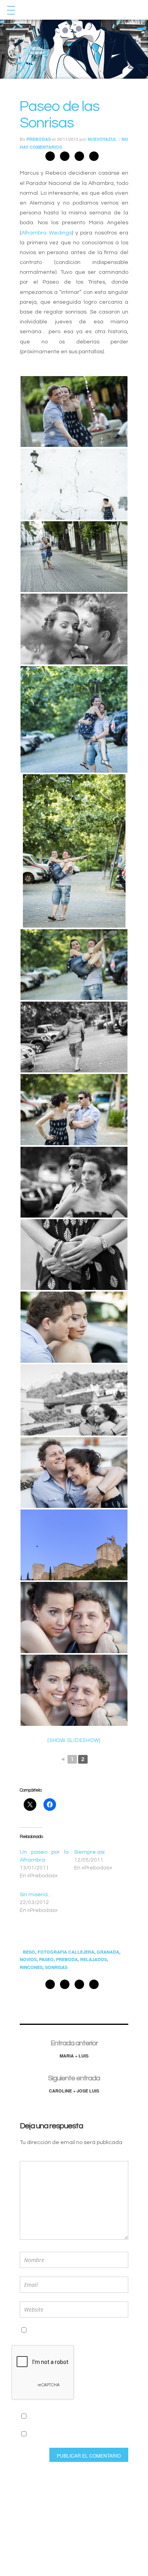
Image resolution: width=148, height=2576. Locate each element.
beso (29, 1952)
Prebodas (39, 139)
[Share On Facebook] (50, 158)
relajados (94, 1959)
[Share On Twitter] (65, 158)
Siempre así (89, 1852)
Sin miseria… (36, 1895)
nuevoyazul (102, 139)
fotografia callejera (66, 1952)
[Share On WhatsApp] (79, 158)
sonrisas (56, 1967)
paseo (46, 1959)
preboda (67, 1959)
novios (28, 1959)
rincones (31, 1967)
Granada (108, 1952)
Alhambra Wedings (47, 233)
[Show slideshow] (74, 1740)
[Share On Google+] (94, 158)
